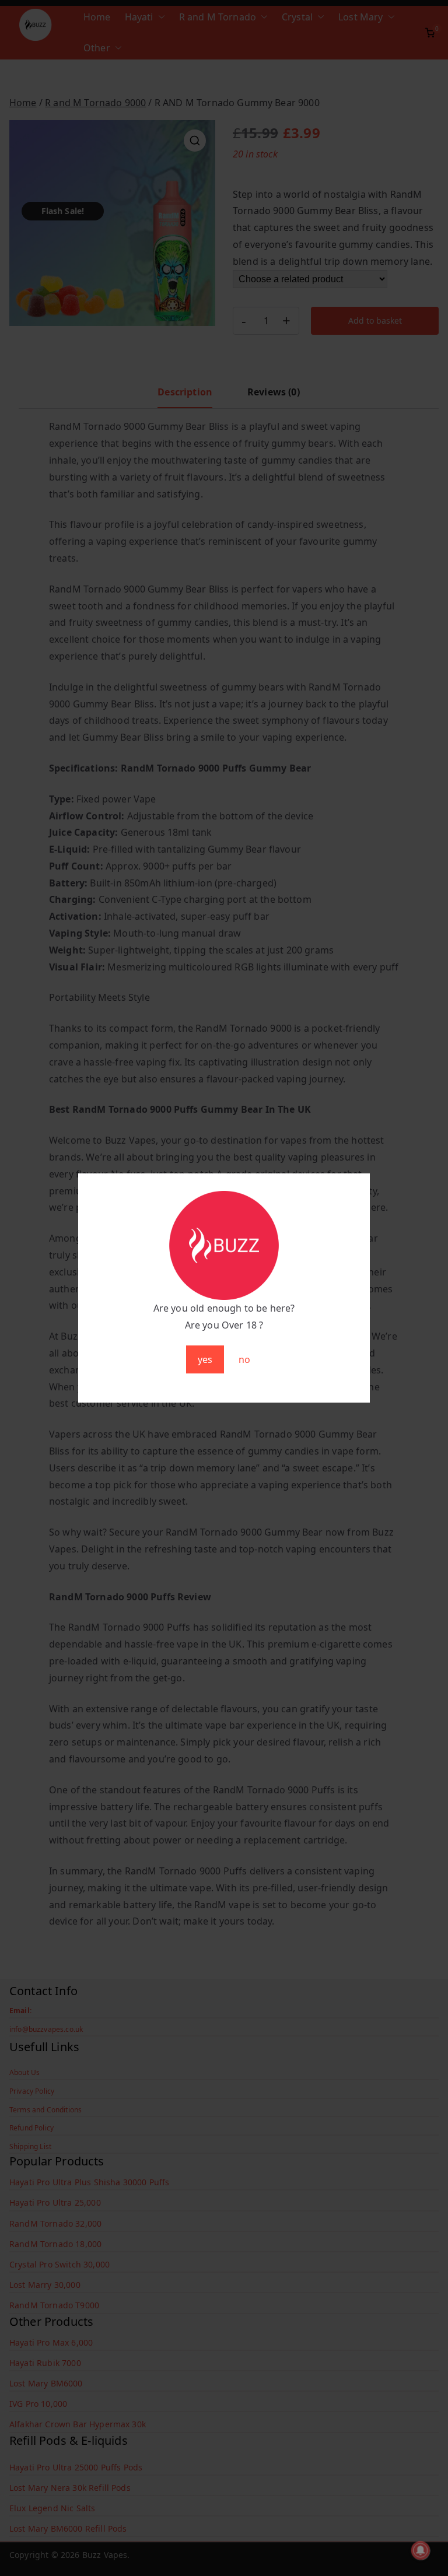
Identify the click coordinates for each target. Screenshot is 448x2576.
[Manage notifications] (421, 2550)
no (244, 1359)
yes (205, 1359)
